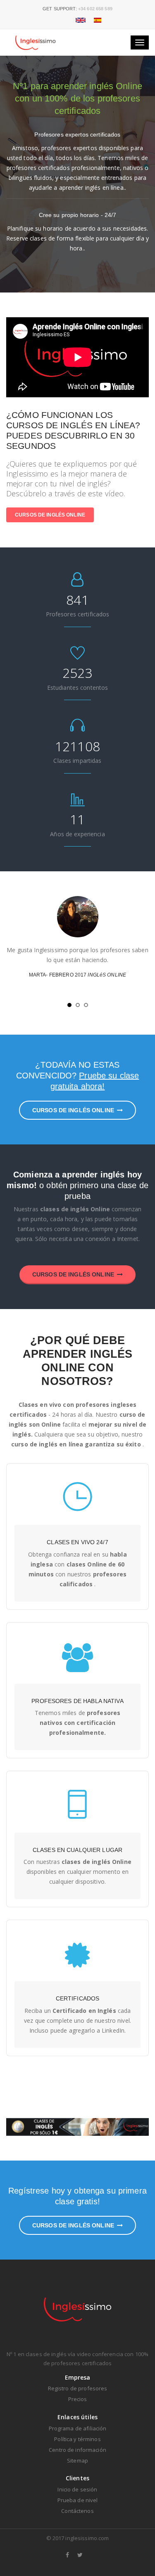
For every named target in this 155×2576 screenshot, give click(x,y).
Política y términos (77, 2439)
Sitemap (77, 2460)
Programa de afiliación (78, 2428)
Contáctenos (77, 2511)
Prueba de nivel (78, 2500)
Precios (78, 2399)
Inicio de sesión (77, 2489)
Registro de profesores (78, 2388)
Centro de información (77, 2450)
